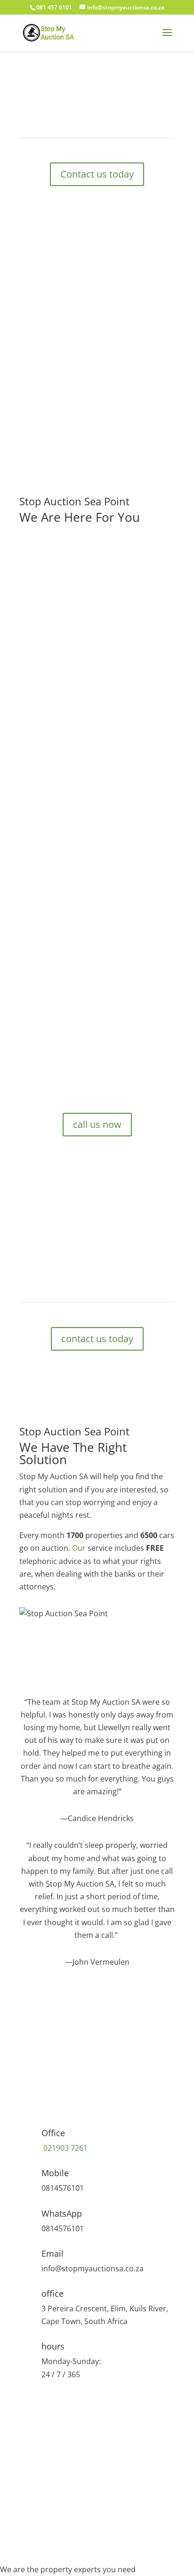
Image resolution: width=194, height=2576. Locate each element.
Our (79, 1548)
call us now (73, 696)
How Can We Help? (53, 2476)
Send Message (61, 2528)
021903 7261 (65, 2148)
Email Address (44, 2456)
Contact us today (97, 174)
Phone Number (47, 2436)
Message (35, 2510)
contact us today (97, 1339)
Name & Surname (51, 2415)
